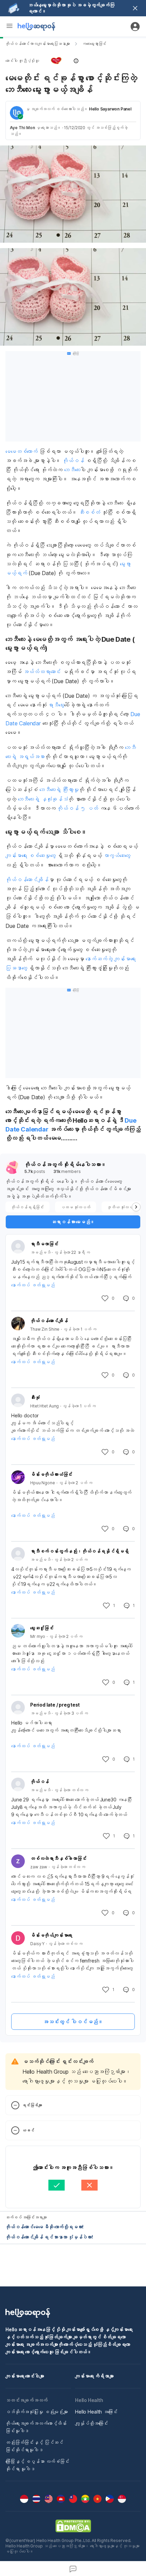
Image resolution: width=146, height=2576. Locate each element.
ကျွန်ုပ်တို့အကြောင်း (92, 2423)
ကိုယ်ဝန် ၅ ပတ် (78, 808)
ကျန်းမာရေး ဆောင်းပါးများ (25, 2376)
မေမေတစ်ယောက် (22, 451)
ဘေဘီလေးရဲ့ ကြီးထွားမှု (59, 790)
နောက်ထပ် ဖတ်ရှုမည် (33, 1285)
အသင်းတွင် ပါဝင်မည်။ (73, 2022)
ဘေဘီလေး (72, 470)
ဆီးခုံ (35, 1397)
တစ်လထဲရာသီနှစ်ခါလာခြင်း (58, 1858)
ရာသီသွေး (56, 705)
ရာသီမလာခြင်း (44, 1244)
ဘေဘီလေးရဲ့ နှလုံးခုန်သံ (43, 799)
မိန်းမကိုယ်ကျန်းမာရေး (51, 1935)
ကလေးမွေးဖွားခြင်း (94, 44)
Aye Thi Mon (22, 128)
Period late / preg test (55, 1705)
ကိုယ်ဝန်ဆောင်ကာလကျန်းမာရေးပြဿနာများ (38, 44)
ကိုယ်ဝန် (73, 461)
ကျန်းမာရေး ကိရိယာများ (94, 2376)
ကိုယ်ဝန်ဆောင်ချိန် (27, 880)
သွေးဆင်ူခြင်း (42, 1628)
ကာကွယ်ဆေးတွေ (117, 855)
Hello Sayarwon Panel (110, 109)
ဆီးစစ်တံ (89, 512)
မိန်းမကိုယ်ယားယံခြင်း (51, 1474)
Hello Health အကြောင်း (96, 2412)
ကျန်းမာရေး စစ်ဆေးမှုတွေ (30, 855)
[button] (73, 61)
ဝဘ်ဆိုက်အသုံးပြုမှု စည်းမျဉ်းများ (37, 2412)
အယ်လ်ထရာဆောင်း (42, 672)
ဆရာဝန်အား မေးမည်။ (73, 1222)
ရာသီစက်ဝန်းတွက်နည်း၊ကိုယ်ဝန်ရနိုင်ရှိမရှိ (79, 1551)
